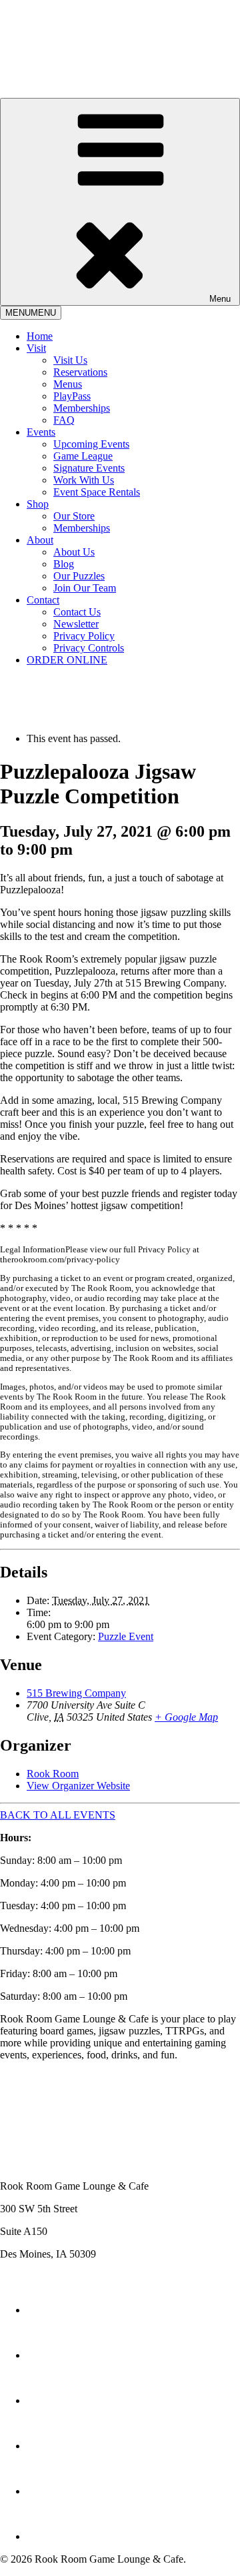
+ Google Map (186, 1717)
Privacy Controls (89, 648)
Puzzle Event (126, 1636)
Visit (36, 348)
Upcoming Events (91, 444)
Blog (64, 564)
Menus (68, 384)
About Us (74, 552)
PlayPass (72, 396)
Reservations (80, 372)
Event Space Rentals (97, 492)
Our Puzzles (79, 576)
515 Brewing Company (76, 1693)
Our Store (74, 516)
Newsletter (76, 624)
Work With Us (84, 480)
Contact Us (77, 612)
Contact (43, 600)
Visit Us (70, 360)
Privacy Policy (84, 636)
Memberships (82, 408)
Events (41, 432)
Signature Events (89, 468)
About (40, 540)
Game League (83, 456)
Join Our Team (85, 588)
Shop (38, 504)
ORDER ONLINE (67, 660)
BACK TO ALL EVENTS (58, 1815)
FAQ (64, 420)
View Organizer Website (78, 1786)
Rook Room (53, 1774)
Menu (220, 299)
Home (40, 336)
